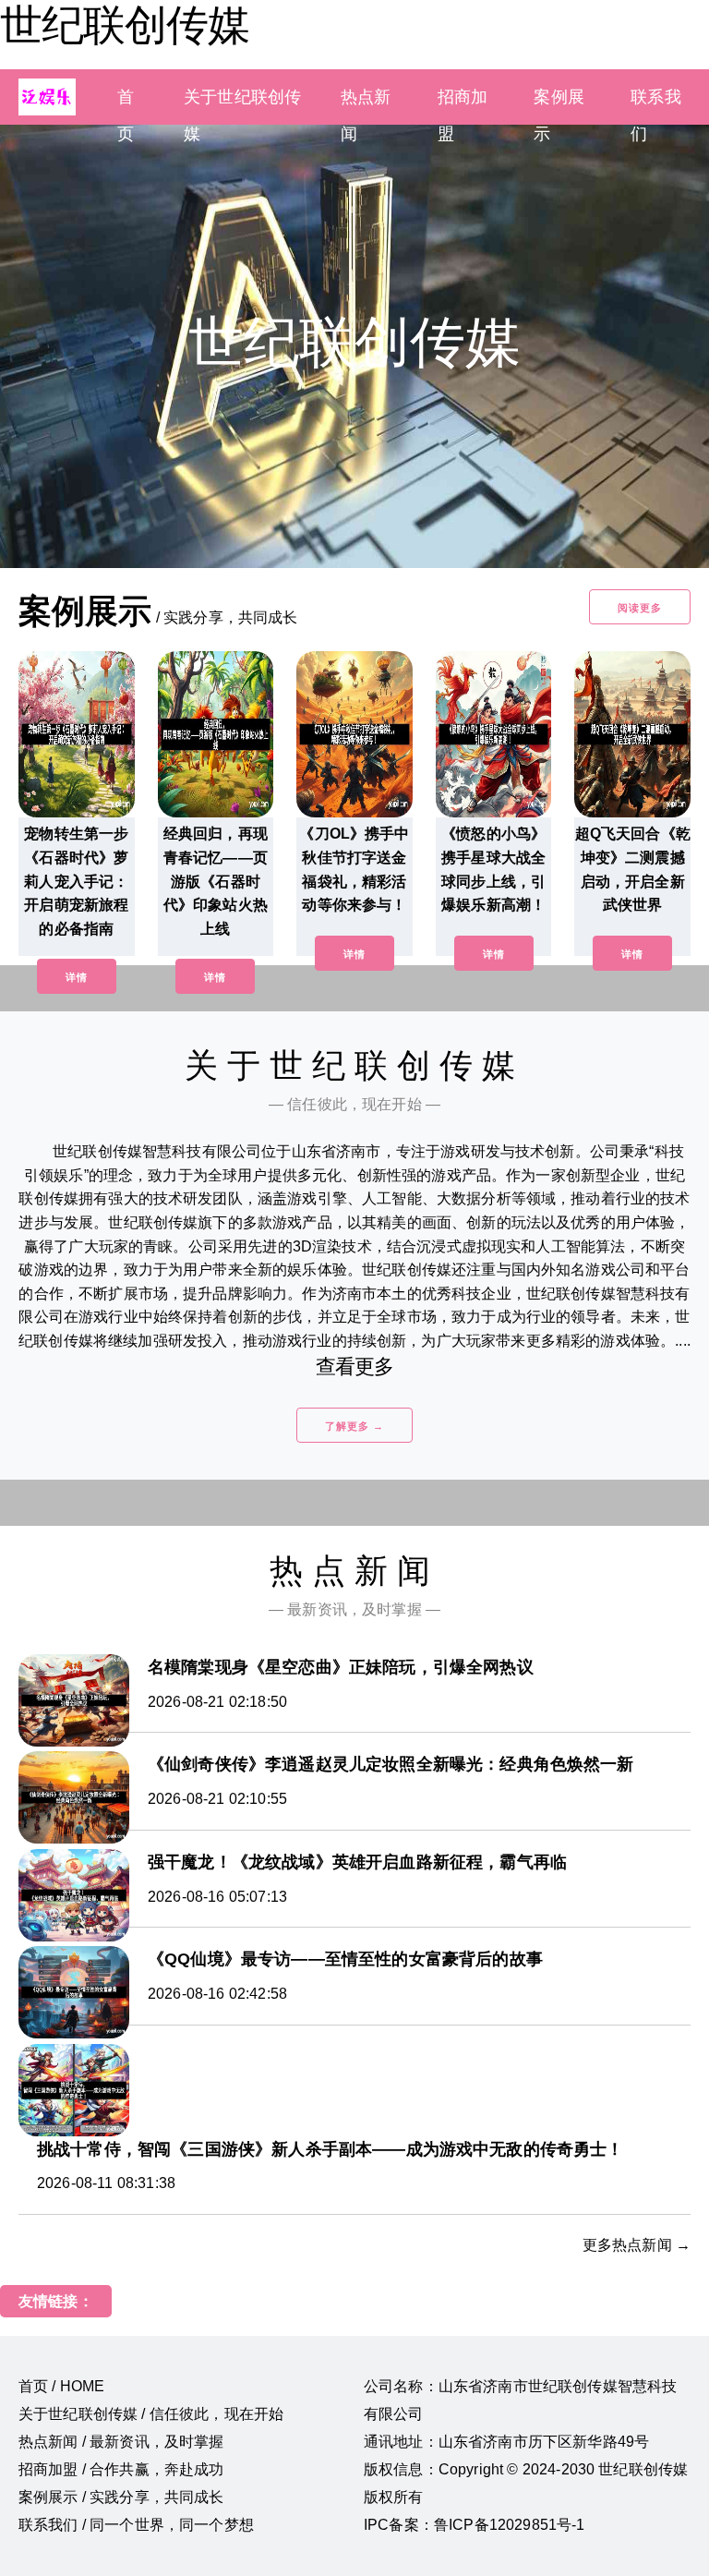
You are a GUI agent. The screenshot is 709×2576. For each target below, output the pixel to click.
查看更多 (355, 1367)
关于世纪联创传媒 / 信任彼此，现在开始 (151, 2414)
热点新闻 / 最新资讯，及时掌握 (121, 2442)
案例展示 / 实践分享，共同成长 (121, 2497)
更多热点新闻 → (637, 2245)
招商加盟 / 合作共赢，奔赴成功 (121, 2469)
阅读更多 (640, 608)
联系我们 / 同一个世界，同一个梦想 (136, 2525)
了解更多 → (354, 1426)
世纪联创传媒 (125, 25)
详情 (77, 977)
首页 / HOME (61, 2386)
